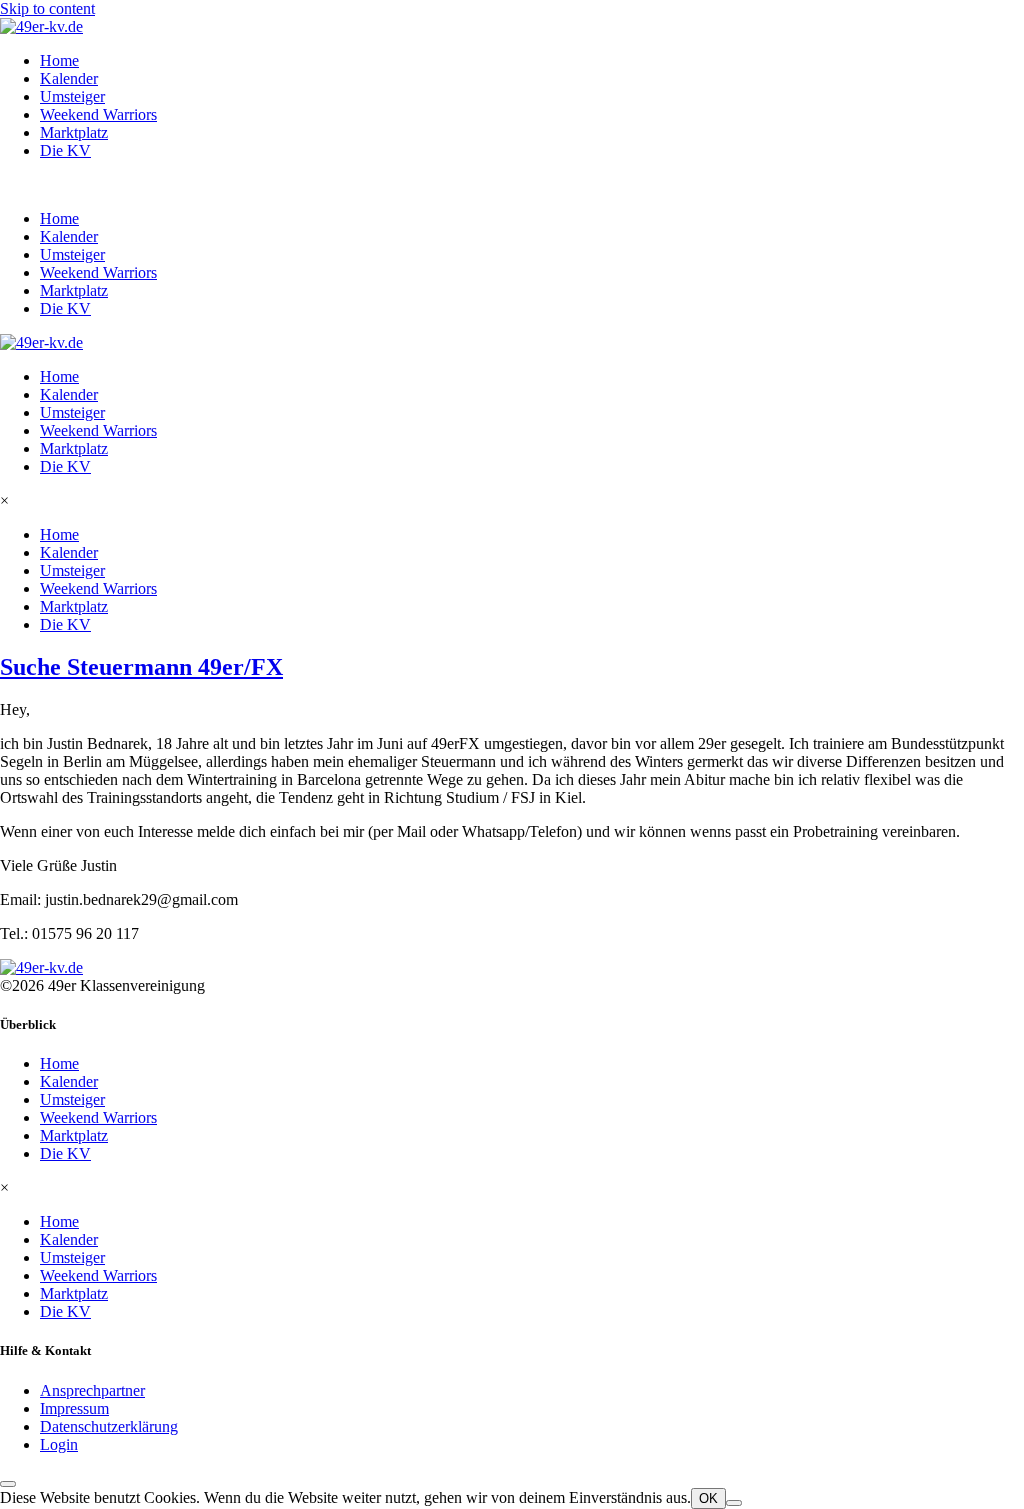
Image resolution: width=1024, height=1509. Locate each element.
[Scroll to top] (8, 1484)
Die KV (65, 150)
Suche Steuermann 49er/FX (141, 667)
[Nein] (734, 1503)
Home (59, 60)
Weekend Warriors (98, 114)
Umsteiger (72, 96)
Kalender (69, 78)
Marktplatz (74, 132)
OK (708, 1498)
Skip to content (47, 8)
